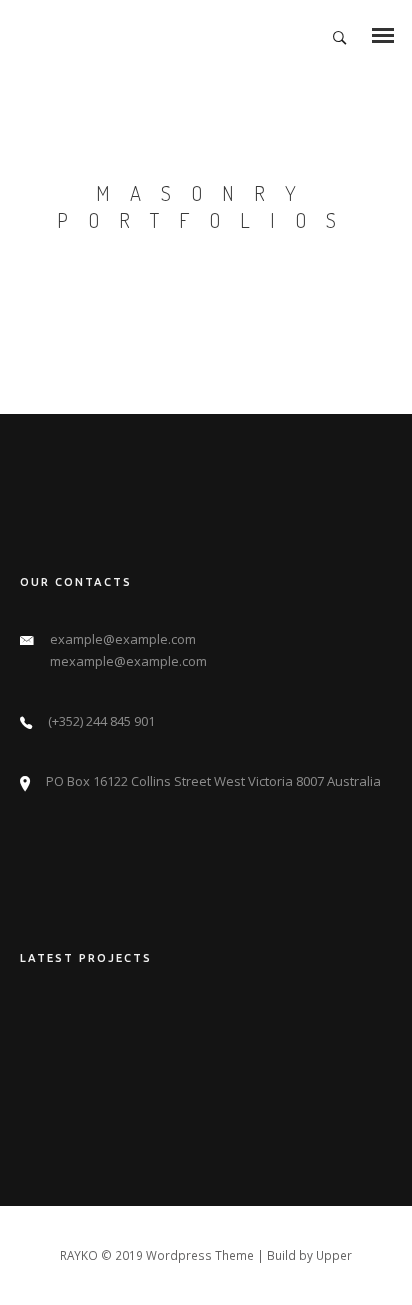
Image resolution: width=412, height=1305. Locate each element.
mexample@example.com (128, 661)
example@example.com (123, 639)
